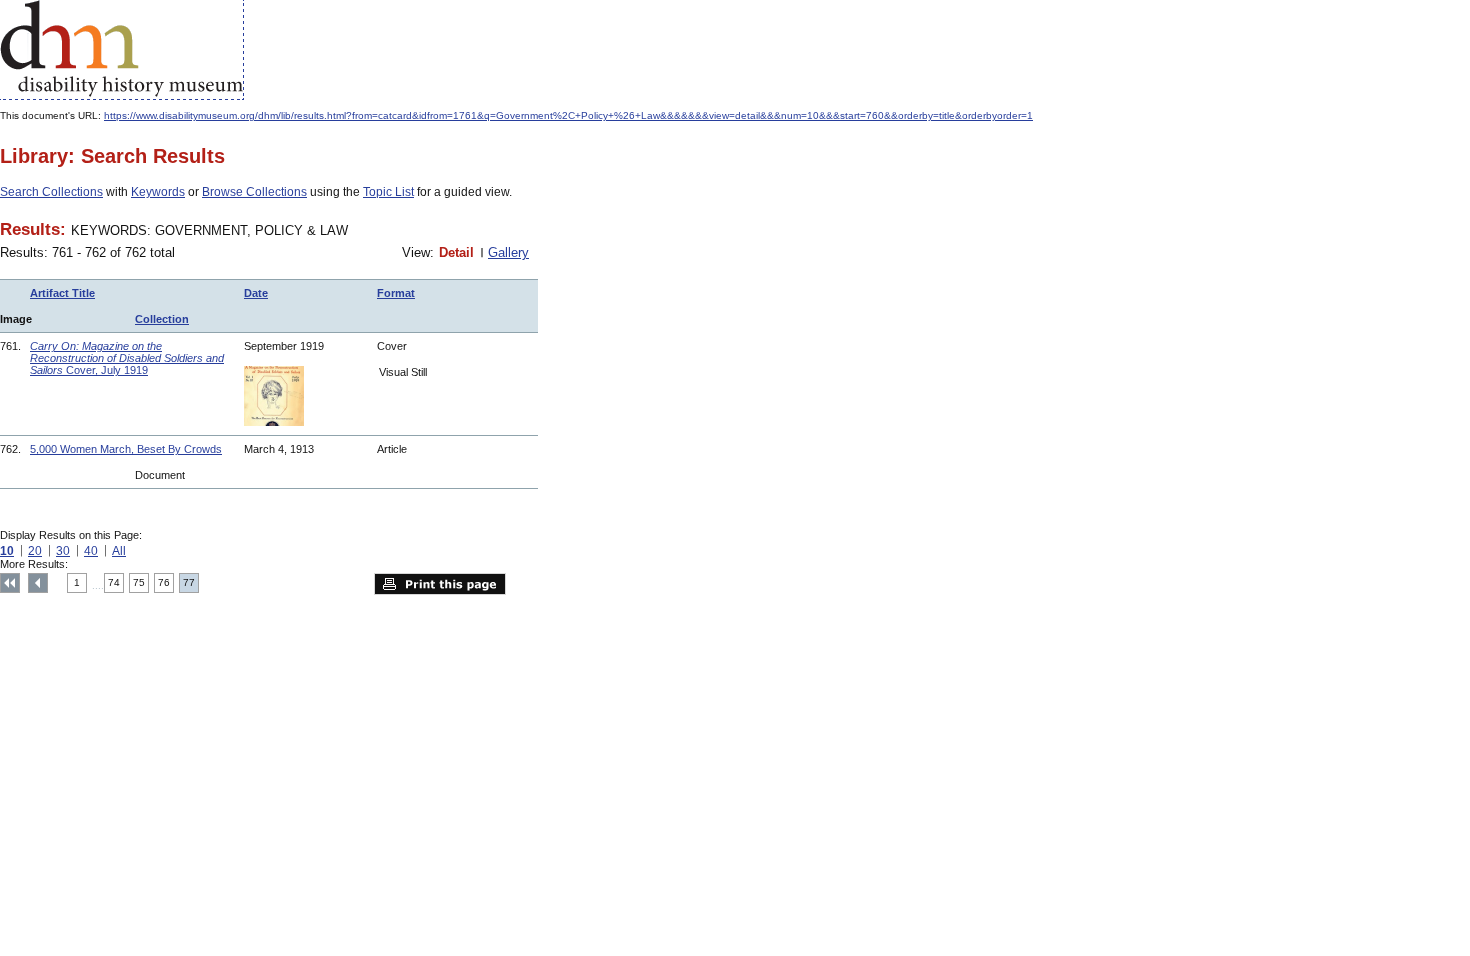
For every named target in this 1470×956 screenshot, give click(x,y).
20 (35, 551)
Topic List (388, 192)
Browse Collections (254, 192)
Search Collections (51, 192)
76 (164, 582)
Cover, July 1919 (127, 358)
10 (7, 551)
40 (91, 551)
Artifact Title (62, 293)
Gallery (508, 252)
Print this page (440, 584)
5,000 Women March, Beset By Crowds (126, 449)
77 (189, 582)
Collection (162, 319)
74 (114, 582)
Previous (38, 583)
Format (396, 293)
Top (10, 583)
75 (139, 582)
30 (63, 551)
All (119, 551)
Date (256, 293)
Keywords (158, 192)
